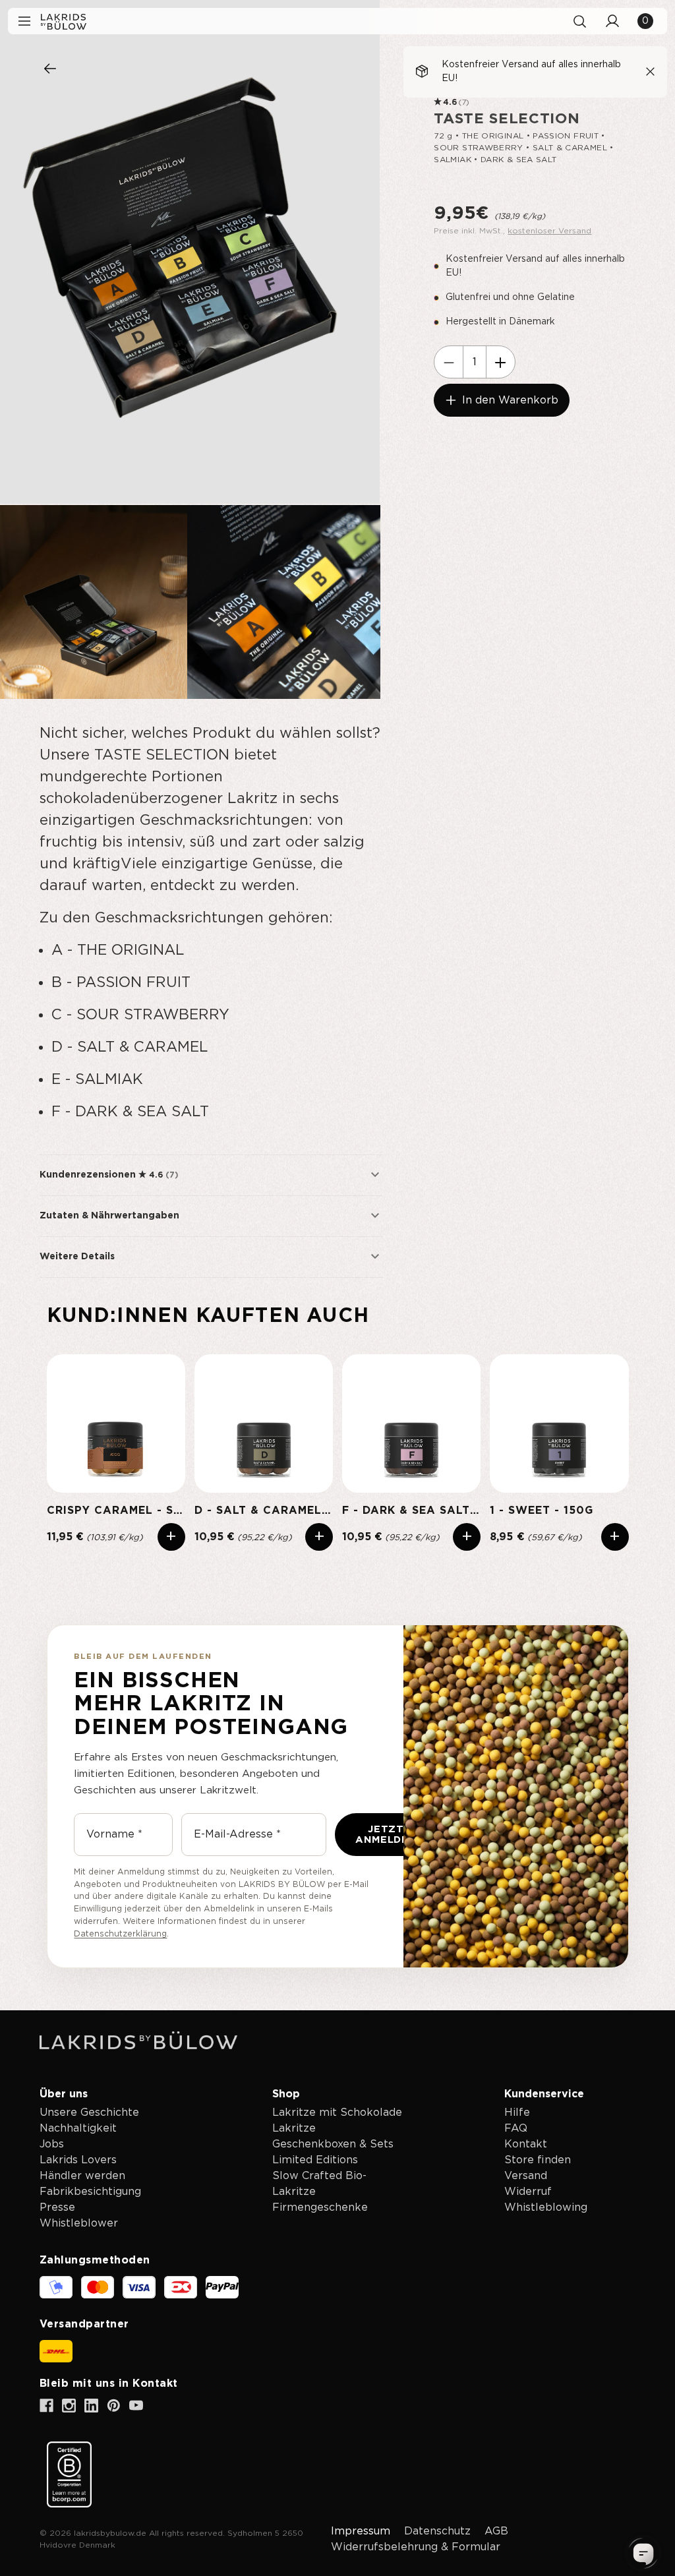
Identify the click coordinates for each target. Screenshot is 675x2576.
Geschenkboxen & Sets (333, 2144)
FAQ (516, 2128)
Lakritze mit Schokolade (337, 2112)
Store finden (538, 2160)
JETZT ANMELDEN (386, 1835)
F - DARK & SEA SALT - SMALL (411, 1511)
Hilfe (517, 2112)
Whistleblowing (546, 2207)
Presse (57, 2207)
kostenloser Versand (549, 231)
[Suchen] (579, 21)
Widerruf (528, 2192)
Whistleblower (79, 2223)
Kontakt (526, 2144)
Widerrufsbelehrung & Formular (416, 2547)
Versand (526, 2176)
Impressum (361, 2531)
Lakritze (294, 2128)
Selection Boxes (50, 69)
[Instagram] (69, 2406)
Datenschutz (437, 2531)
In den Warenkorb (510, 400)
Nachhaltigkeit (78, 2128)
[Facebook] (46, 2406)
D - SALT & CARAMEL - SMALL (264, 1511)
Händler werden (82, 2176)
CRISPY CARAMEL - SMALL (116, 1511)
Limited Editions (315, 2160)
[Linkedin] (91, 2406)
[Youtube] (136, 2406)
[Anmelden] (612, 21)
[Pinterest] (114, 2406)
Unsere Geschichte (89, 2112)
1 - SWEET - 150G (542, 1511)
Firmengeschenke (320, 2207)
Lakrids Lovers (78, 2160)
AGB (496, 2531)
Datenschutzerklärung (120, 1934)
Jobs (52, 2144)
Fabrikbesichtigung (90, 2192)
